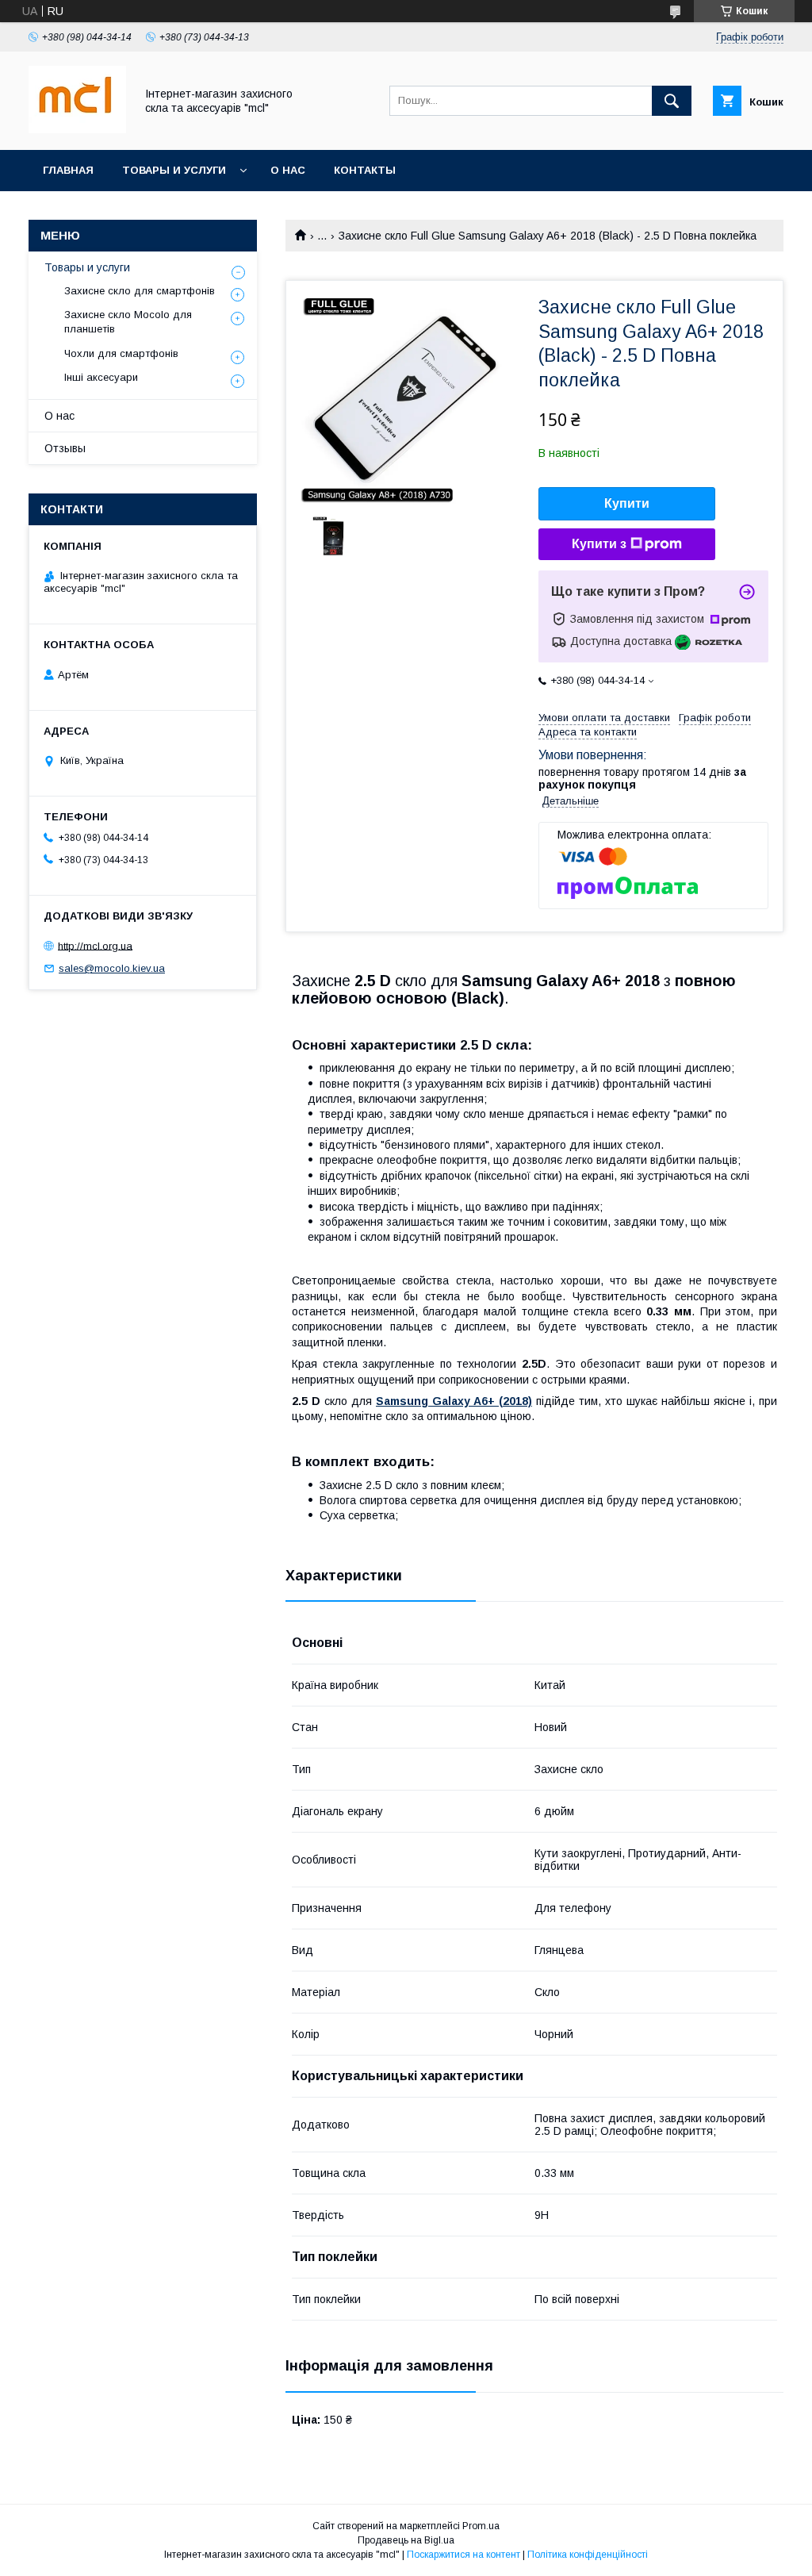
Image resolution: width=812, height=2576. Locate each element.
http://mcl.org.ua (95, 945)
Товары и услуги (174, 170)
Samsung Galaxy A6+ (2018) (454, 1401)
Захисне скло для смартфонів (140, 291)
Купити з (599, 544)
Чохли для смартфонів (121, 353)
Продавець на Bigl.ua (406, 2540)
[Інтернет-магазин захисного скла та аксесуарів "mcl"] (77, 129)
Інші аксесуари (101, 377)
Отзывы (65, 448)
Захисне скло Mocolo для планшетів (128, 322)
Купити (627, 503)
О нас (288, 170)
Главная (68, 170)
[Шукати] (672, 101)
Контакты (365, 170)
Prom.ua (481, 2526)
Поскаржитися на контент (463, 2555)
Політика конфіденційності (588, 2555)
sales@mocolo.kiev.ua (112, 968)
